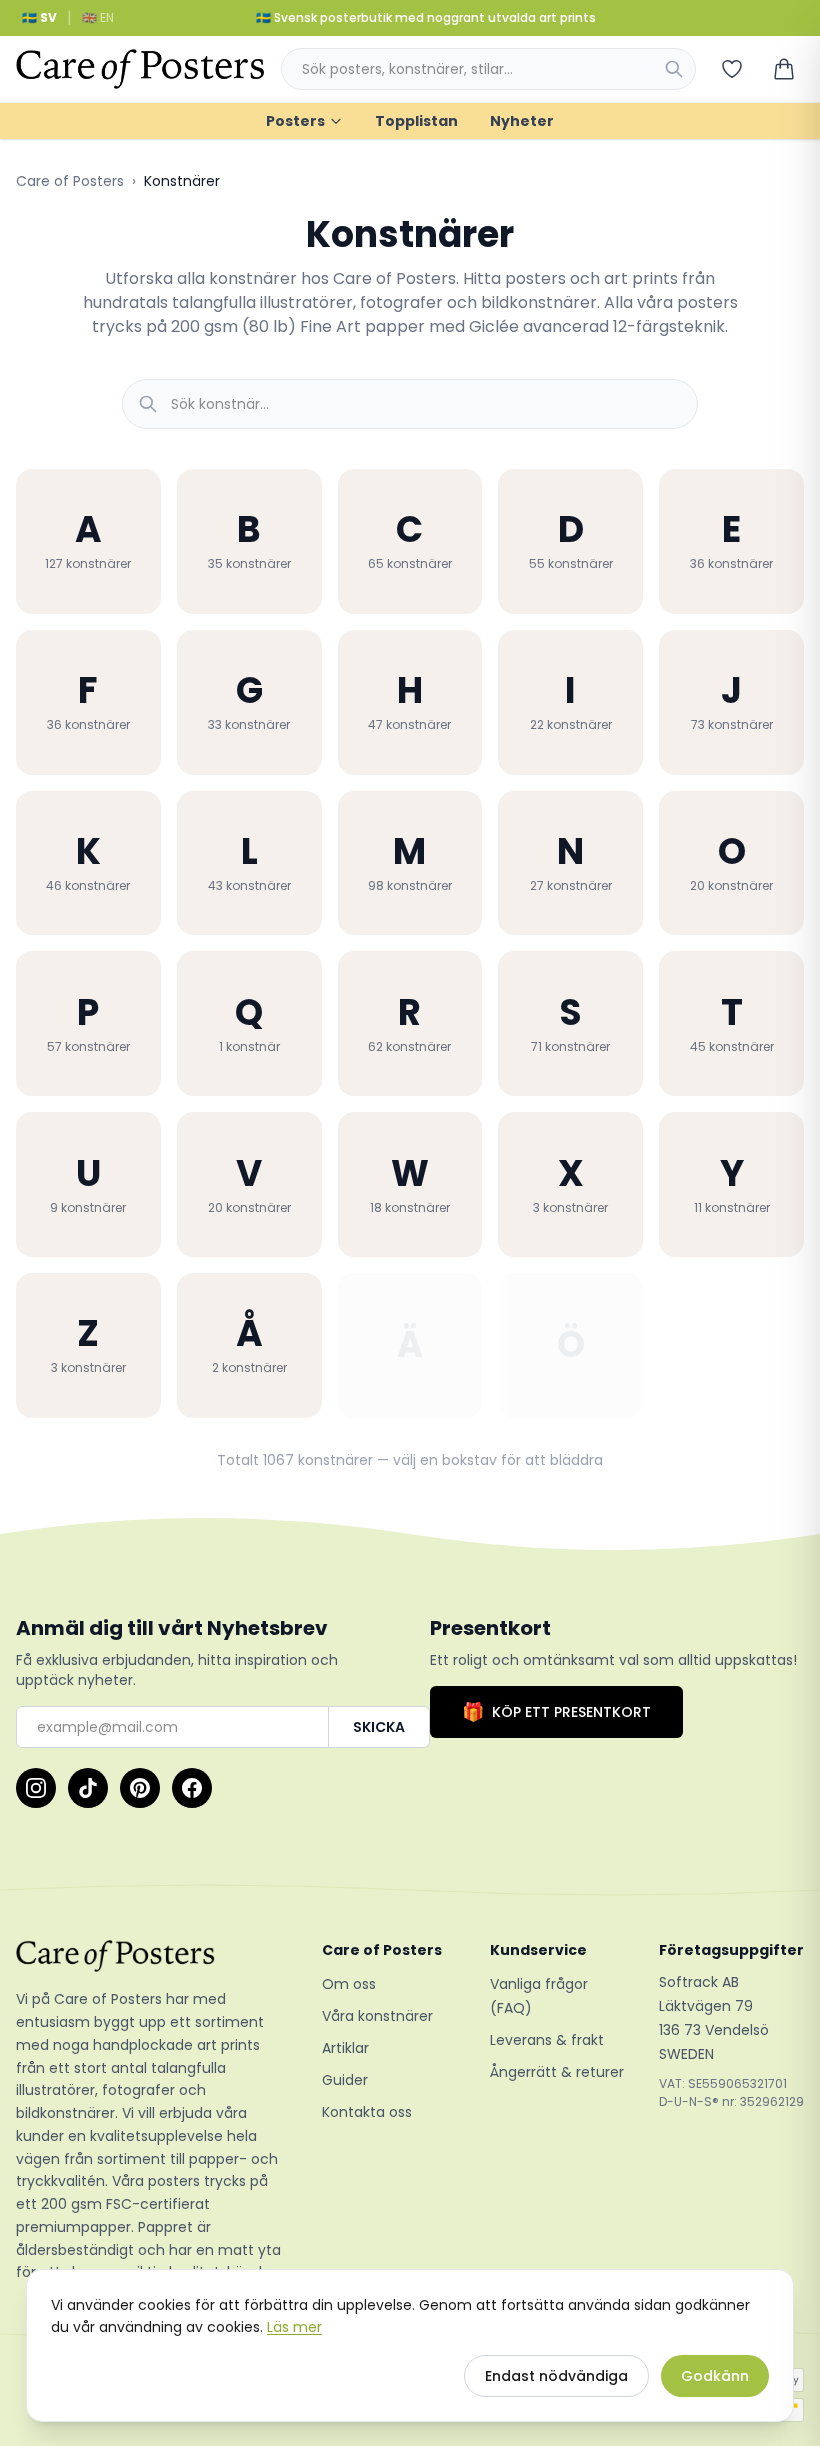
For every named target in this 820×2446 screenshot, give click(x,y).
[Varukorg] (784, 69)
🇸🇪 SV (39, 17)
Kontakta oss (367, 2112)
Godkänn (715, 2376)
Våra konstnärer (377, 2016)
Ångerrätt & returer (557, 2072)
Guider (345, 2080)
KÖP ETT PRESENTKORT (556, 1711)
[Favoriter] (732, 69)
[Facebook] (192, 1788)
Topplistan (416, 121)
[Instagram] (36, 1788)
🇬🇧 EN (98, 17)
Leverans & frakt (547, 2040)
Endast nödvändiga (556, 2376)
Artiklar (345, 2048)
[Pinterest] (140, 1788)
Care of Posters (70, 181)
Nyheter (522, 121)
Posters (295, 121)
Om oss (349, 1984)
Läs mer (294, 2327)
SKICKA (379, 1727)
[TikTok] (88, 1788)
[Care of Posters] (153, 1956)
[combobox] (488, 69)
